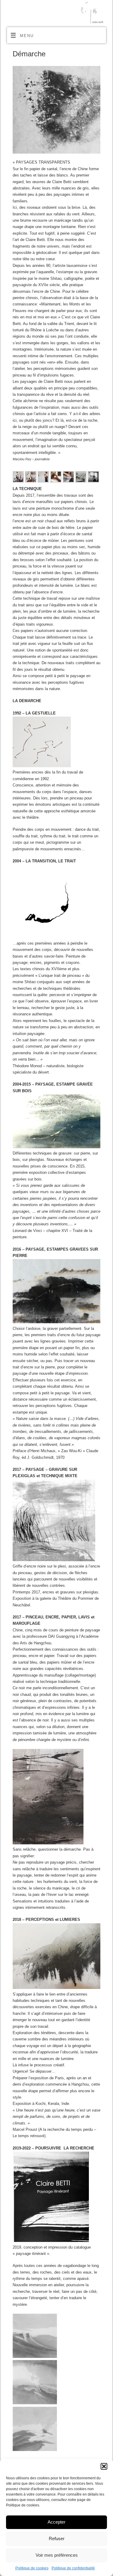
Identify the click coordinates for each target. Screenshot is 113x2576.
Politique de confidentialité (73, 2568)
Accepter (56, 2522)
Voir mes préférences (57, 2555)
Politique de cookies (32, 2568)
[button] (104, 2466)
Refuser (57, 2538)
